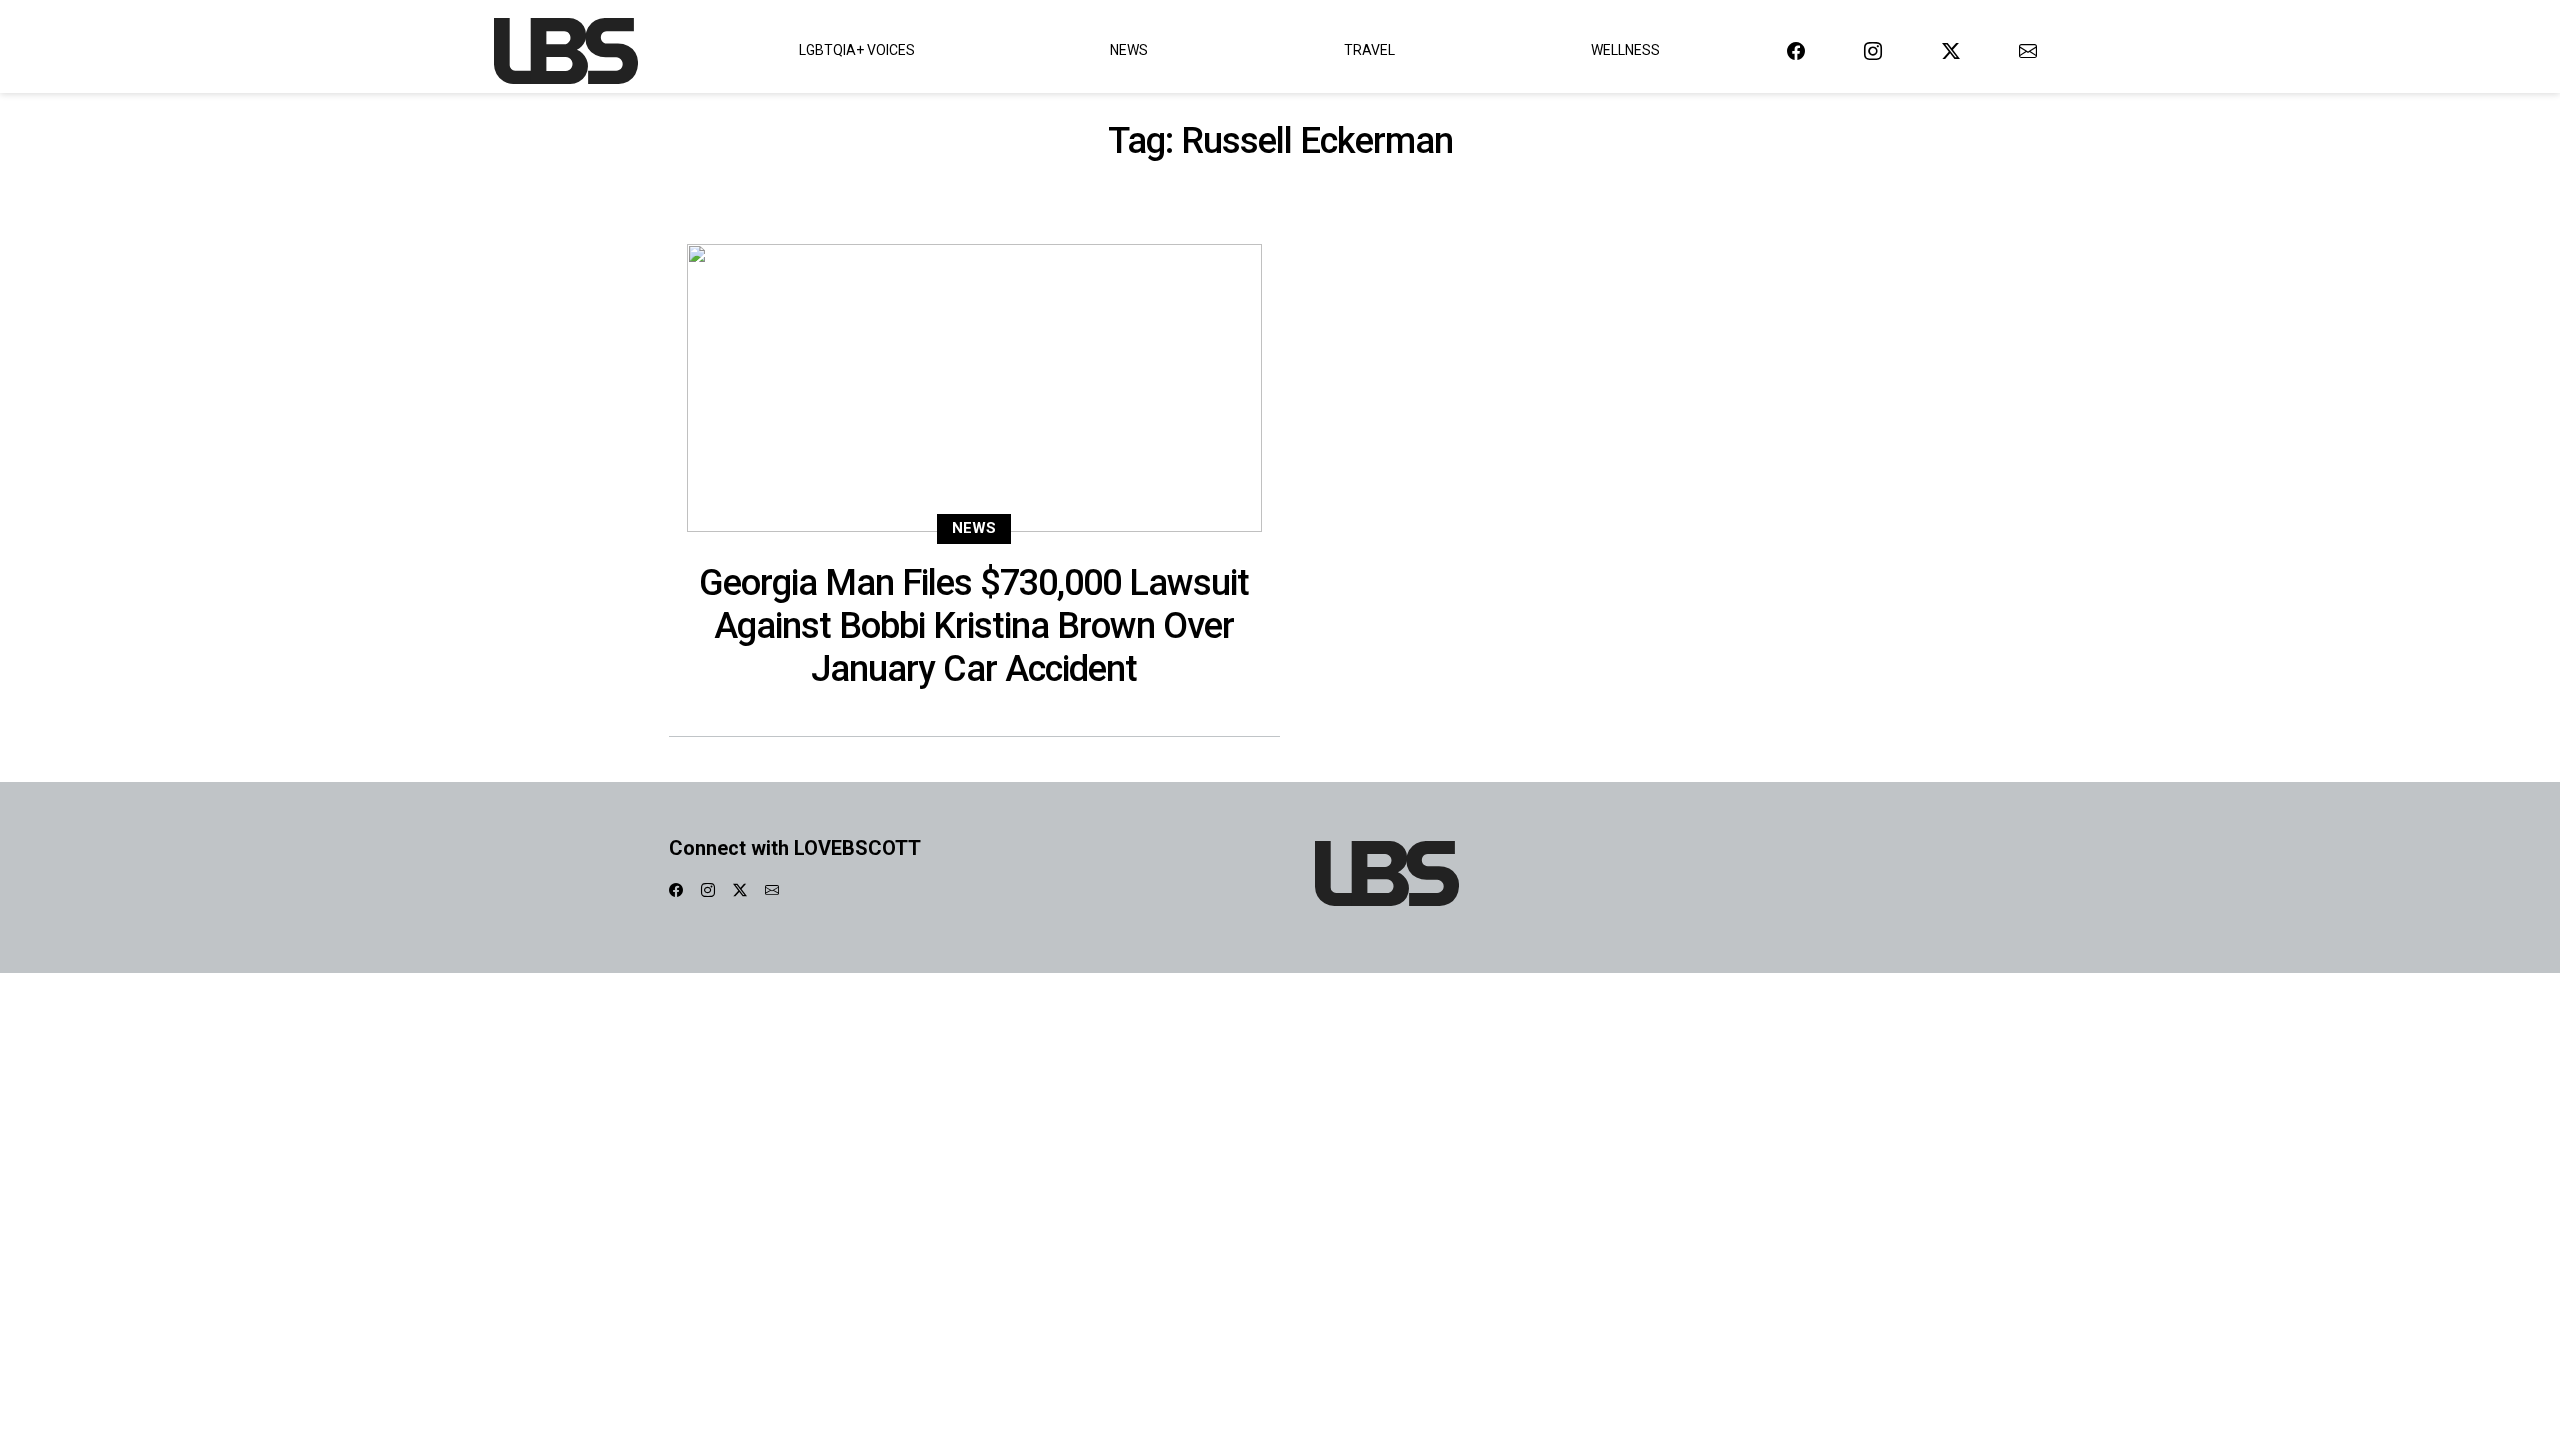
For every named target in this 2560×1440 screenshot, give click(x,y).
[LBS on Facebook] (1796, 50)
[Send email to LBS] (2028, 50)
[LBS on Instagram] (1873, 50)
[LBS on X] (1951, 50)
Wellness (1625, 50)
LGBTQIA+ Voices (857, 50)
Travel (1369, 50)
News (1129, 50)
